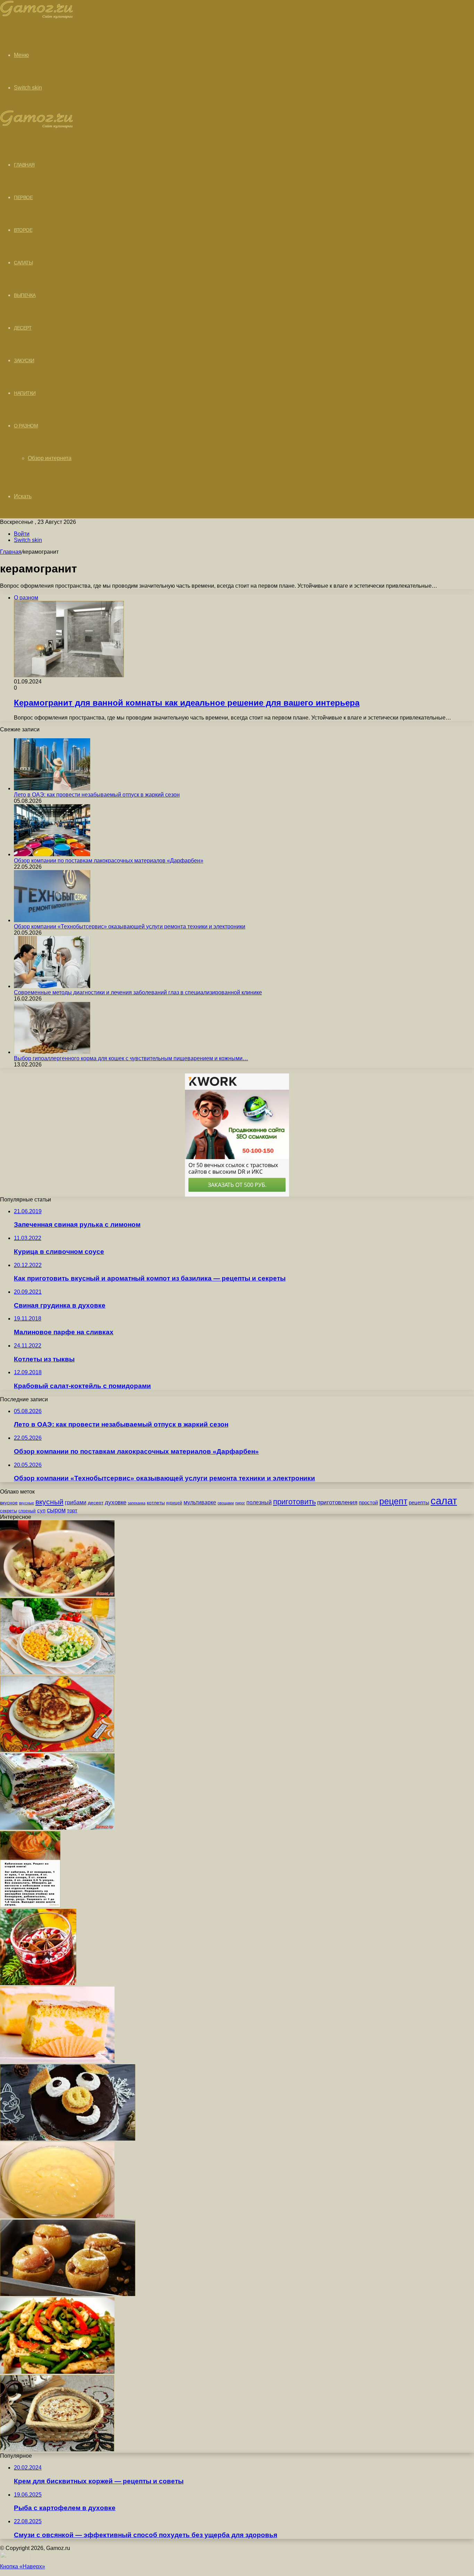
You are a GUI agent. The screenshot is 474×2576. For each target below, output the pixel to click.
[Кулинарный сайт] (37, 17)
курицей (174, 1503)
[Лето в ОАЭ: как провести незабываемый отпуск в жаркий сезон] (52, 788)
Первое (23, 197)
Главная (11, 552)
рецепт (393, 1501)
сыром (56, 1510)
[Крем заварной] (57, 2216)
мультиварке (200, 1502)
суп (41, 1511)
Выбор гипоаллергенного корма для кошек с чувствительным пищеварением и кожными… (131, 1058)
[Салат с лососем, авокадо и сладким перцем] (57, 1595)
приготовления (337, 1502)
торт (72, 1511)
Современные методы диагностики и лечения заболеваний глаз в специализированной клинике (138, 992)
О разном (26, 426)
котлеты (156, 1503)
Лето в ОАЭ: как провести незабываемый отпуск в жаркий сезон (97, 795)
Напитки (25, 393)
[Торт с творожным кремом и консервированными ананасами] (57, 2061)
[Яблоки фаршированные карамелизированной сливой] (68, 2294)
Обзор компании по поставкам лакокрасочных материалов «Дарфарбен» (109, 861)
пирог (240, 1503)
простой (368, 1503)
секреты (9, 1511)
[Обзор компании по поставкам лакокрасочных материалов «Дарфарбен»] (52, 854)
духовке (116, 1502)
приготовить (294, 1502)
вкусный (49, 1502)
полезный (259, 1502)
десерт (96, 1503)
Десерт (23, 328)
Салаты (23, 263)
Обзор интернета (50, 458)
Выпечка (25, 295)
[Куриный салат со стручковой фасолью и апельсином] (57, 2372)
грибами (76, 1502)
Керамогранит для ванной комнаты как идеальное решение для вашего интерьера (187, 703)
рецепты (419, 1502)
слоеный (27, 1511)
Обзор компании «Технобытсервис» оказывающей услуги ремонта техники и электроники (130, 926)
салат (444, 1501)
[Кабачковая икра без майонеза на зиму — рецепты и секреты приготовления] (30, 1906)
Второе (23, 230)
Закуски (24, 360)
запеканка (137, 1503)
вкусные (27, 1503)
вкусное (9, 1503)
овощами (226, 1503)
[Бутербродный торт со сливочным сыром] (57, 1828)
